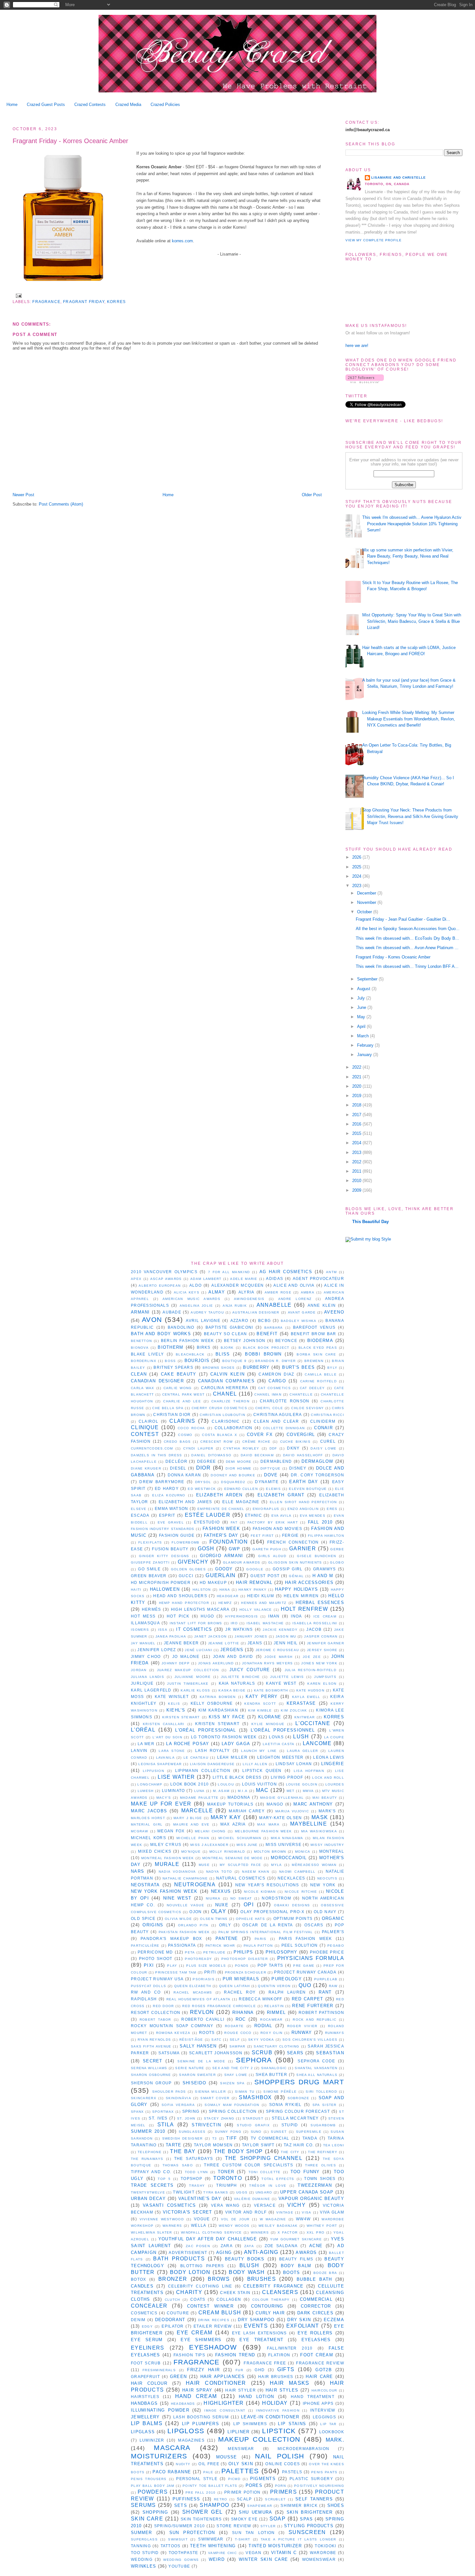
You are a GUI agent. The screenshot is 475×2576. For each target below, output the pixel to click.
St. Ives (158, 2118)
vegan (253, 2553)
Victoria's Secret (188, 2212)
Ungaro (264, 2192)
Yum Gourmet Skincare (296, 2239)
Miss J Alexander (209, 1845)
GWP (234, 1549)
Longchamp (150, 1784)
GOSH (206, 1549)
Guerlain (221, 1575)
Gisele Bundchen (317, 1556)
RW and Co (146, 1992)
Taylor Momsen (213, 2145)
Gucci (186, 1576)
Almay (217, 1292)
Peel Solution (300, 1945)
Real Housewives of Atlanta (198, 1999)
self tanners (314, 2499)
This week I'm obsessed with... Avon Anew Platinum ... (407, 948)
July (362, 998)
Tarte (174, 2145)
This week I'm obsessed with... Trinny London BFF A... (407, 966)
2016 (357, 1124)
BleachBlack (190, 1354)
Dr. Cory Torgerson (317, 1475)
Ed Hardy (167, 1488)
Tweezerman (315, 2185)
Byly (332, 1368)
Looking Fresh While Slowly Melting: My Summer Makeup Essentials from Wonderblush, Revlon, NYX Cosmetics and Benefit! (409, 719)
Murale (167, 1864)
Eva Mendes (313, 1516)
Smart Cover (215, 2098)
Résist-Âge (191, 2040)
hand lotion (256, 2397)
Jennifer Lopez (157, 1650)
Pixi (149, 1965)
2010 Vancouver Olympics (164, 1272)
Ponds (242, 1966)
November (367, 902)
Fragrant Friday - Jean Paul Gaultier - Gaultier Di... (403, 919)
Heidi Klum (261, 1596)
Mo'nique (191, 1852)
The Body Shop (238, 2151)
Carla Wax (142, 1388)
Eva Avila (281, 1516)
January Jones (251, 1636)
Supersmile (309, 2132)
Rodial (263, 2026)
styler (268, 2526)
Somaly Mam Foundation (232, 2105)
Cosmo (185, 1435)
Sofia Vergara (178, 2105)
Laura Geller (302, 1751)
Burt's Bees (298, 1367)
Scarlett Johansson (216, 2053)
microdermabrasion (303, 2449)
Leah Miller (232, 1757)
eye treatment (261, 2340)
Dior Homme (238, 1468)
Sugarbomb (323, 2125)
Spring (191, 2111)
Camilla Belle (321, 1374)
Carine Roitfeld (318, 1381)
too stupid (145, 2553)
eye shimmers (201, 2340)
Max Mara (268, 1824)
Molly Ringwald (227, 1852)
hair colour (149, 2383)
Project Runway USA (157, 1979)
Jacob (314, 1629)
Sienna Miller (210, 2092)
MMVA (308, 1791)
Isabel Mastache (265, 1623)
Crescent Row (216, 1442)
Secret (153, 2061)
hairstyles (145, 2397)
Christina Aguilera (278, 1414)
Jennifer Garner (326, 1643)
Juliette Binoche (241, 1677)
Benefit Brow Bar (314, 1334)
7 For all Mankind (229, 1272)
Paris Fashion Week (306, 1938)
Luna (199, 1791)
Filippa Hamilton (326, 1536)
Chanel (225, 1394)
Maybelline (309, 1824)
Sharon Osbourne (151, 2075)
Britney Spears (173, 1367)
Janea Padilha (171, 1636)
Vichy (296, 2205)
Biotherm (170, 1347)
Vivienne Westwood (162, 2219)
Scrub (262, 2052)
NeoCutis (327, 1878)
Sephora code (316, 2061)
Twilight (184, 2192)
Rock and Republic (315, 2020)
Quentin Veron (274, 1986)
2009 (357, 1190)
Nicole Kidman (260, 1892)
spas (306, 2519)
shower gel (202, 2512)
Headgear (228, 1596)
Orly (225, 1925)
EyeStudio (207, 1522)
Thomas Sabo (178, 2165)
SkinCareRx (144, 2098)
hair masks (290, 2383)
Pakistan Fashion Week (184, 1932)
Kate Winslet (172, 1696)
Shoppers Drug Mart (299, 2082)
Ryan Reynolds (154, 2040)
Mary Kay (226, 1817)
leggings (324, 2417)
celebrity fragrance (273, 2286)
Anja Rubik (235, 1306)
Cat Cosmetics (274, 1388)
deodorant (170, 2320)
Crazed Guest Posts (46, 105)
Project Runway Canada (305, 1972)
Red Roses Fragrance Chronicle (219, 2006)
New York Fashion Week (164, 1891)
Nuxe (222, 1905)
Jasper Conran (321, 1636)
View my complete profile (374, 240)
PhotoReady (198, 1959)
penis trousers (149, 2479)
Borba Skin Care (316, 1354)
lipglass (143, 2432)
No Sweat (241, 1898)
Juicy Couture (250, 1670)
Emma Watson (172, 1508)
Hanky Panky (253, 1590)
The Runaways (147, 2159)
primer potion (243, 2492)
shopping (155, 2512)
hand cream (196, 2396)
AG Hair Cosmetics (286, 1272)
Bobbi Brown (263, 1354)
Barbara (274, 1328)
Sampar (238, 2046)
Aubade (172, 1312)
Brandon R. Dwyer (276, 1361)
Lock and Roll (328, 1778)
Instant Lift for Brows (196, 1623)
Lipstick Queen (262, 1770)
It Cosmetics (194, 1629)
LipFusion (153, 1771)
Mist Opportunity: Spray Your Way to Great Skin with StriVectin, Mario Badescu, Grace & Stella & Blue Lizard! (412, 621)
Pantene (227, 1938)
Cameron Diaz (276, 1374)
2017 (357, 1115)
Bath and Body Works (161, 1334)
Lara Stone (172, 1751)
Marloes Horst (148, 1818)
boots (292, 2272)
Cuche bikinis (295, 1442)
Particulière (145, 1946)
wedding (142, 2559)
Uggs (242, 2192)
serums (143, 2505)
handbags (144, 2403)
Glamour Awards (242, 1562)
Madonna (239, 1797)
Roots (207, 2032)
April (362, 1026)
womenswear (319, 2559)
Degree (207, 1461)
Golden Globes (188, 1569)
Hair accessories (309, 1582)
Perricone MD (155, 1952)
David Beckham (257, 1455)
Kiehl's (176, 1710)
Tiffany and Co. (151, 2172)
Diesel (178, 1468)
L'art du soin (167, 1737)
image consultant (225, 2410)
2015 (357, 1133)
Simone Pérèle (280, 2092)
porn (280, 2486)
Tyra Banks (216, 2192)
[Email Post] (18, 295)
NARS (137, 1871)
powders (153, 2492)
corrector (316, 2306)
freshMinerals (159, 2370)
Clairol (148, 1421)
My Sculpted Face (240, 1865)
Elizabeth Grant (281, 1495)
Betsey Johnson (245, 1340)
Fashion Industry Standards (163, 1529)
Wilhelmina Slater (152, 2232)
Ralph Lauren (287, 1992)
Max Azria (233, 1824)
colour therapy (271, 2300)
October (365, 912)
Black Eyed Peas (318, 1348)
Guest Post (265, 1576)
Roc (241, 2019)
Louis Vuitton (259, 1784)
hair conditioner (216, 2383)
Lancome (317, 1743)
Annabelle (274, 1305)
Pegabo (336, 1946)
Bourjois (197, 1361)
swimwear (211, 2539)
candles (142, 2286)
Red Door (163, 2006)
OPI (249, 1905)
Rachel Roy (240, 1992)
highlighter (224, 2403)
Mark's (327, 1811)
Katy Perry (262, 1696)
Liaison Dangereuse (212, 1764)
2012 (357, 1162)
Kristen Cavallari (164, 1724)
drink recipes (214, 2320)
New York (323, 1885)
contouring (267, 2306)
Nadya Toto (219, 1872)
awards (306, 2252)
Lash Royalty (213, 1750)
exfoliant (303, 2326)
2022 (357, 1067)
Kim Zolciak (294, 1710)
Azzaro (239, 1320)
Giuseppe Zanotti (150, 1562)
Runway (302, 2032)
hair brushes (276, 2377)
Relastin (274, 2006)
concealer (149, 2306)
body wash (247, 2272)
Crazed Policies (165, 105)
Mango (275, 1804)
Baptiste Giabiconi (229, 1327)
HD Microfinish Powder (161, 1582)
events (256, 2326)
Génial (296, 1576)
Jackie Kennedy (280, 1630)
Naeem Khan (255, 1872)
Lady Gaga (236, 1744)
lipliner (238, 2432)
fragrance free (265, 2363)
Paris (261, 1939)
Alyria (247, 1292)
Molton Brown (270, 1852)
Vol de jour (235, 2219)
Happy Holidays (296, 1589)
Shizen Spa (232, 2083)
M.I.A (243, 1791)
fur (239, 2370)
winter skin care (264, 2559)
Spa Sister (325, 2105)
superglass (144, 2539)
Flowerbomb (185, 1542)
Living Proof (287, 1777)
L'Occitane (313, 1723)
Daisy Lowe (323, 1448)
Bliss (223, 1354)
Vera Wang (225, 2205)
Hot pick (178, 1616)
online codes (283, 2464)
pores (254, 2485)
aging (224, 2252)
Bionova (140, 1348)
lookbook (332, 2432)
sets (181, 2505)
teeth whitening (213, 2546)
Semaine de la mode (201, 2061)
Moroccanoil (289, 1858)
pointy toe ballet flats (210, 2486)
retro (221, 2499)
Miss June (247, 1845)
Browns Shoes (219, 1368)
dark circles (315, 2313)
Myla (276, 1865)
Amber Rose (278, 1292)
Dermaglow (317, 1461)
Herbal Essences (320, 1602)
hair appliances (223, 2377)
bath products (179, 2259)
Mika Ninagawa (287, 1838)
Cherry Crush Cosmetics (219, 1408)
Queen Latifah (235, 1986)
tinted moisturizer (275, 2546)
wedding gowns (181, 2560)
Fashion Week (221, 1529)
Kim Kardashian (218, 1710)
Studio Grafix (253, 2125)
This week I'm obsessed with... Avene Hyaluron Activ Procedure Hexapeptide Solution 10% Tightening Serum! (412, 524)
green (179, 2377)
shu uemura (255, 2512)
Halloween (165, 1589)
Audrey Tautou (207, 1312)
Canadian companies (226, 1381)
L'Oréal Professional (206, 1730)
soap (278, 2519)
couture (178, 2313)
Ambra (308, 1292)
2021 (357, 1077)
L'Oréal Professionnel (283, 1730)
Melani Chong (210, 1831)
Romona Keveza (173, 2033)
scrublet (275, 2499)
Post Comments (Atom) (61, 504)
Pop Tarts (270, 1965)
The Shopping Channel (264, 2158)
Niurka (213, 1898)
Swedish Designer (183, 2138)
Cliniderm (323, 1421)
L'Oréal (143, 1730)
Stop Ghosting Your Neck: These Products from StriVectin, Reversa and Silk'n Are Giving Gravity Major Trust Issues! (410, 816)
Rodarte (234, 2026)
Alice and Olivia (294, 1285)
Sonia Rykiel (285, 2105)
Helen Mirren (301, 1596)
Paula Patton (258, 1946)
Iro (234, 1623)
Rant (325, 1992)
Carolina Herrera (225, 1388)
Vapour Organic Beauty (311, 2199)
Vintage (285, 2212)
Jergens (232, 1650)
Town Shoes (320, 2178)
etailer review (213, 2326)
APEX (136, 1279)
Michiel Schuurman (240, 1838)
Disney (298, 1468)
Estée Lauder (208, 1515)
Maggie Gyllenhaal (282, 1798)
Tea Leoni (334, 2145)
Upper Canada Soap (307, 2192)
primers (284, 2492)
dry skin (299, 2320)
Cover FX (260, 1435)
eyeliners (148, 2348)
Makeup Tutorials (230, 1804)
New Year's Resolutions (267, 1885)
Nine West (177, 1898)
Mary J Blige (188, 1818)
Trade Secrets (152, 2185)
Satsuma (169, 2053)
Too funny (305, 2172)
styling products (309, 2526)
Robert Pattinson (321, 2012)
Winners (260, 2232)
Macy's (164, 1798)
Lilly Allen (255, 1764)
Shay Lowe (236, 2075)
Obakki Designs (292, 1905)
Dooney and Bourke (233, 1475)
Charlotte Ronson (285, 1401)
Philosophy (281, 1952)
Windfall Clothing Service (211, 2232)
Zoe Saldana (281, 2246)
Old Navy (325, 1912)
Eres (332, 1509)
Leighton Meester (280, 1757)
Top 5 (164, 2179)
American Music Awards (191, 1299)
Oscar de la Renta (268, 1925)
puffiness (186, 2499)
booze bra (325, 2273)
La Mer (146, 1744)
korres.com (182, 241)
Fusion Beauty (170, 1549)
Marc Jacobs (149, 1811)
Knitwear (305, 1717)
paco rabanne (172, 2472)
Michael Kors (148, 1838)
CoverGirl (301, 1435)
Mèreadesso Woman (314, 1865)
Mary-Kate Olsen (280, 1818)
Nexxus (221, 1891)
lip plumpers (201, 2424)
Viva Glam (332, 2212)
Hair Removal (254, 1582)
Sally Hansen (198, 2046)
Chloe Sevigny (307, 1408)
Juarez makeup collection (188, 1670)
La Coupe (334, 1737)
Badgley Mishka (299, 1321)
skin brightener (310, 2512)
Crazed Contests (90, 105)
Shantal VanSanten (316, 2068)
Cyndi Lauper (198, 1448)
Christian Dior (172, 1414)
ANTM (331, 1272)
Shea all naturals (317, 2075)
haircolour (324, 2390)
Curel (328, 1441)
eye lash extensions (259, 2333)
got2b (324, 2370)
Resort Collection (156, 2012)
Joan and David (233, 1656)
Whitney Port (322, 2226)
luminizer (152, 2440)
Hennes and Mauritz (264, 1603)
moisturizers (159, 2456)
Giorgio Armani (222, 1556)
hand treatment (313, 2397)
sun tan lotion (253, 2533)
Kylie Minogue (268, 1724)
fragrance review (320, 2363)
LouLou (226, 1784)
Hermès (152, 1609)
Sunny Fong (228, 2132)
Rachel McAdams (193, 1992)
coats (198, 2299)
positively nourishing (319, 2486)
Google (255, 1569)
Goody (224, 1569)
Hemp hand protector (184, 1603)
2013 (357, 1152)
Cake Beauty (179, 1374)
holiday (275, 2403)
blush (249, 2265)
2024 (357, 876)
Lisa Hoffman (309, 1771)
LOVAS (276, 1737)
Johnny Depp (176, 1663)
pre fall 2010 (201, 2492)
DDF (273, 1448)
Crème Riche (256, 1442)
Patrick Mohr (220, 1946)
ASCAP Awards (166, 1279)
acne (316, 2246)
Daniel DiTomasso (211, 1455)
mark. (335, 2440)
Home (12, 105)
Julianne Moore (193, 1677)
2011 (357, 1171)
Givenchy (193, 1562)
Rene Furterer (313, 2006)
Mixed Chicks (155, 1851)
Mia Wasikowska (319, 1831)
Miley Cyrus (166, 1844)
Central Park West (184, 1394)
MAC (262, 1790)
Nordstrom (276, 1898)
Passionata (182, 1945)
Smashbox (255, 2097)
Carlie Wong (178, 1388)
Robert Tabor (155, 2020)
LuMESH (146, 1791)
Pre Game (304, 1966)
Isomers (140, 1630)
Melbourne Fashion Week (263, 1831)
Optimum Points (293, 1918)
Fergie (290, 1535)
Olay (219, 1911)
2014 (357, 1143)
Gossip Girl (288, 1569)
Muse (204, 1865)
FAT (234, 1522)
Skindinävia (179, 2098)
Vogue (202, 2219)
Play (172, 1966)
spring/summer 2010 (180, 2526)
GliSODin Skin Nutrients (295, 1562)
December (367, 893)
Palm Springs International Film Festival (266, 1932)
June (362, 1007)
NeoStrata (145, 1885)
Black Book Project (266, 1348)
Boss (170, 1361)
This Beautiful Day (370, 1222)
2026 (357, 857)
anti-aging (261, 2252)
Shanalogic (274, 2068)
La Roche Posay (188, 1744)
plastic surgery (311, 2479)
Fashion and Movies (277, 1529)
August (364, 989)
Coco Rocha (191, 1428)
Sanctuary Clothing (276, 2046)
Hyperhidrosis (242, 1616)
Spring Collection (233, 2111)
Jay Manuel (143, 1643)
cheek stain (235, 2293)
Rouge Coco (238, 2033)
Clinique (145, 1427)
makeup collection (259, 2439)
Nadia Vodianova (177, 1872)
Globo (337, 1562)
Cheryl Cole (269, 1408)
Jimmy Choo (146, 1656)
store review (234, 2526)
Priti (210, 1972)
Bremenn (314, 1361)
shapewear (260, 2506)
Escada (140, 1515)
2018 (357, 1105)
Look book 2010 (190, 1784)
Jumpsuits (325, 1677)
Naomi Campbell (297, 1872)
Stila (166, 2125)
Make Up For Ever (161, 1804)
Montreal (332, 1851)
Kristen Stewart (217, 1724)
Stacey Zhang (219, 2118)
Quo (305, 1985)
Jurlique (142, 1683)
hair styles (282, 2390)
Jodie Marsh (278, 1657)
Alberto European (160, 1286)
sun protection (192, 2533)
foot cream (317, 2355)
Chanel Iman (268, 1394)
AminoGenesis (249, 1299)
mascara (172, 2448)
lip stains (292, 2424)
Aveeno (334, 1312)
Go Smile (149, 1569)
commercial (316, 2299)
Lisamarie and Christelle (399, 178)
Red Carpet (308, 1999)
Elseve (139, 1509)
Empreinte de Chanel (221, 1509)
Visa (306, 2212)
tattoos (171, 2546)
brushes (262, 2279)
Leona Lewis (328, 1757)
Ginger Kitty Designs (164, 1556)
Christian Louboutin (222, 1415)
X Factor (288, 2232)
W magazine (273, 2219)
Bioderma (320, 1340)
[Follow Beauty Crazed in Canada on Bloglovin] (365, 382)
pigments (263, 2479)
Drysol (203, 1482)
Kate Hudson (310, 1690)
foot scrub (146, 2363)
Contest (145, 1434)
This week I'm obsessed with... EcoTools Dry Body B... (407, 938)
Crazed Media (128, 105)
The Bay (183, 2151)
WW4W (303, 2219)
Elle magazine (241, 1502)
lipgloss (186, 2431)
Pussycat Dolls (148, 1986)
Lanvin (139, 1750)
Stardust (253, 2118)
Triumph (227, 2185)
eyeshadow (213, 2347)
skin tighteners (201, 2519)
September (368, 979)
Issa (163, 1630)
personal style (197, 2479)
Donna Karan (185, 1475)
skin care (147, 2519)
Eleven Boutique (308, 1489)
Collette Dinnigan (284, 1428)
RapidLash (144, 1999)
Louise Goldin (302, 1784)
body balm (296, 2266)
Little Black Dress (237, 1777)
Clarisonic (226, 1421)
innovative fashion (278, 2410)
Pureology (287, 1979)
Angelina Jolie (196, 1306)
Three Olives (321, 2165)
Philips (243, 1952)
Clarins (182, 1421)
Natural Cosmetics (241, 1878)
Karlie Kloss (195, 1690)
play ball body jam (153, 2486)
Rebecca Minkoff (260, 1999)
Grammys (325, 1569)
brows (219, 2279)
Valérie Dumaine (252, 2199)
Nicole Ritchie (301, 1892)
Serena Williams (149, 2068)
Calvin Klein (227, 1374)
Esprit (167, 1515)
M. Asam (221, 1791)
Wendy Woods (234, 2226)
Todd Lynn (196, 2172)
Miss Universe (284, 1844)
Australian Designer (256, 1312)
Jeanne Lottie (224, 1643)
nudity (183, 2464)
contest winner (210, 2306)
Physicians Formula (311, 1958)
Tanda (310, 2138)
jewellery (145, 2417)
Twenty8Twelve (148, 2192)
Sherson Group (151, 2083)
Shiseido (194, 2083)
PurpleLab (326, 1979)
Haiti (136, 1590)
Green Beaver (149, 1576)
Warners (172, 2226)
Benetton (141, 1341)
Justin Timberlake (188, 1684)
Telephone (150, 2152)
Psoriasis (204, 1979)
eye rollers (315, 2333)
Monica (303, 1852)
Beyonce (286, 1340)
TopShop (191, 2178)
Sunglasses (192, 2132)
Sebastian (330, 2053)
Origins (153, 1925)
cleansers (280, 2292)
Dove (271, 1475)
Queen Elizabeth (193, 1986)
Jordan (139, 1670)
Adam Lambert (206, 1279)
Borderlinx (144, 1361)
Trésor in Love (268, 2186)
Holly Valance (256, 1610)
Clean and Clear (276, 1421)
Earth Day (304, 1482)
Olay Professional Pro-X (272, 1912)
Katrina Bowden (218, 1697)
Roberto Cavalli (203, 2019)
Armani (140, 1312)
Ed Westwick (202, 1489)
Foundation (229, 1542)
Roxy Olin (272, 2033)
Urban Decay (148, 2199)
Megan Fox (171, 1831)
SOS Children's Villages (310, 2040)
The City (290, 2152)
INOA (296, 1616)
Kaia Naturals (237, 1683)
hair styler (241, 2390)
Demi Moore (239, 1462)
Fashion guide (177, 1535)
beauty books (245, 2259)
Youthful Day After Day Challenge (208, 2239)
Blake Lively (147, 1354)
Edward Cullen (241, 1489)
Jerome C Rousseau (277, 1650)
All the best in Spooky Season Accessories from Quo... (408, 929)
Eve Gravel (171, 1522)
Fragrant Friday (84, 302)
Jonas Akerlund (216, 1663)
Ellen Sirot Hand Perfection (303, 1502)
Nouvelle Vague (185, 1905)
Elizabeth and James (185, 1502)
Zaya (249, 2246)
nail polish (280, 2456)
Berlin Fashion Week (188, 1340)
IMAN (274, 1616)
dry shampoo (256, 2320)
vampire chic (222, 2553)
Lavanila (165, 1758)
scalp (244, 2499)
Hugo (207, 1616)
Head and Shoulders (180, 1596)
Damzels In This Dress (157, 1455)
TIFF (232, 2138)
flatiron (279, 2355)
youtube (179, 2566)
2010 (357, 1181)
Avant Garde (302, 1312)
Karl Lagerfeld (151, 1690)
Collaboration (234, 1428)
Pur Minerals (241, 1979)
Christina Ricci (327, 1415)
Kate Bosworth (271, 1690)
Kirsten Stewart (181, 1717)
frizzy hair (203, 2370)
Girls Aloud (272, 1556)
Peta (190, 1952)
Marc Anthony (313, 1804)
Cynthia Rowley (241, 1448)
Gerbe (337, 1549)
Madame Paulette (199, 1798)
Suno (256, 2132)
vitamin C (284, 2553)
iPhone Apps (318, 2403)
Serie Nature (190, 2068)
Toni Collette (265, 2172)
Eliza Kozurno (169, 1495)
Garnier (303, 1549)
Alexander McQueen (238, 1285)
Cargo (277, 1381)
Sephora (254, 2060)
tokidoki (325, 2546)
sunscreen (307, 2532)
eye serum (147, 2340)
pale (208, 2472)
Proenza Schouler (246, 1972)
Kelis (174, 1704)
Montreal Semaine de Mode (232, 1858)
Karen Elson (322, 1684)
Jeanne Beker (181, 1643)
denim (138, 2320)
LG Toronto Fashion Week (224, 1737)
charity (189, 2292)
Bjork (227, 1348)
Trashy (197, 2186)
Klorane (270, 1717)
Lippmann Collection (203, 1770)
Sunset (279, 2132)
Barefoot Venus (314, 1327)
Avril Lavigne (203, 1320)
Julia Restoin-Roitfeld (311, 1670)
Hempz (225, 1603)
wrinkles (143, 2566)
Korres (116, 302)
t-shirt (243, 2539)
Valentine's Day (200, 2199)
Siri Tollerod (321, 2092)
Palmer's (333, 1932)
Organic (333, 1918)
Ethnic (253, 1515)
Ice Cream (325, 1616)
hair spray (197, 2390)
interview (323, 2410)
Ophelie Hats (250, 1919)
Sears (295, 2053)
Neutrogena (195, 1885)
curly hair (270, 2313)
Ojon (195, 1912)
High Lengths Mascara (200, 1609)
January (365, 1055)
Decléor (176, 1461)
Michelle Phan (193, 1838)
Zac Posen (198, 2246)
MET (291, 1791)
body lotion (190, 2272)
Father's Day (221, 1535)
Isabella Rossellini (315, 1623)
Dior (203, 1468)
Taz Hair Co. (299, 2145)
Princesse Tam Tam (176, 1972)
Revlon (202, 2012)
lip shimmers (250, 2424)
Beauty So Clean (226, 1334)
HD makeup (213, 1582)
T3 (215, 2138)
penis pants (324, 2472)
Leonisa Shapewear (160, 1764)
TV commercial (270, 2138)
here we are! (357, 346)
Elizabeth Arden (219, 1495)
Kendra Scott (260, 1704)
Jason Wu (286, 1636)
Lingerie (333, 1764)
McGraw (140, 1831)
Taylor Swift (258, 2145)
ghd (260, 2370)
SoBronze (298, 2098)
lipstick (279, 2431)
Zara (227, 2246)
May (362, 1017)
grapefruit (145, 2377)
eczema (334, 2320)
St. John (186, 2118)
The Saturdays (194, 2158)
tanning (141, 2546)
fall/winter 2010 (290, 2348)
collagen (229, 2299)
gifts (286, 2369)
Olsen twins (214, 1919)
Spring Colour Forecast (298, 2111)
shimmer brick (299, 2505)
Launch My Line (259, 1751)
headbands (183, 2404)
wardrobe (323, 2553)
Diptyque (270, 1468)
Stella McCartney (295, 2118)
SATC (216, 2040)
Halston (202, 1590)
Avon (152, 1319)
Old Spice (143, 1918)
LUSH (301, 1737)
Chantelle (301, 1394)
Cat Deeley (312, 1388)
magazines (191, 2440)
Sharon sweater (197, 2075)
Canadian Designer (157, 1381)
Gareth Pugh (267, 1549)
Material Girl (147, 1824)
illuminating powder (160, 2410)
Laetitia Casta (279, 1744)
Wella (199, 2225)
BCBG (264, 1320)
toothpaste (184, 2553)
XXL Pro (316, 2232)
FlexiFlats (150, 1542)
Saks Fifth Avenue (151, 2046)
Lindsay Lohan (294, 1764)
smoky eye (244, 2519)
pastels (292, 2472)
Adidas (274, 1278)
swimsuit (178, 2539)
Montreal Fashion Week (168, 1858)
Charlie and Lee (182, 1401)
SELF (235, 2040)
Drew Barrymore (162, 1482)
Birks (204, 1347)
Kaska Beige (232, 1690)
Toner (226, 2172)
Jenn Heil (286, 1643)
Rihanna (243, 2012)
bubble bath (314, 2279)
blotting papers (202, 2266)
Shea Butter (271, 2074)
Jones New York (319, 1663)
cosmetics (144, 2313)
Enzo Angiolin (303, 1509)
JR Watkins (239, 1629)
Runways (335, 2033)
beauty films (296, 2259)
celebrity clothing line (200, 2286)
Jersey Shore (322, 1650)
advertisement (188, 2252)
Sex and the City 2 (233, 2068)
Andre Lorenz (295, 1299)
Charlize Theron (230, 1401)
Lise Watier (176, 1777)
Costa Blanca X (220, 1435)
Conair (323, 1428)
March (364, 1036)
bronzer (173, 2279)
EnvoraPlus (266, 1509)
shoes (336, 2505)
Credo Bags (177, 1442)
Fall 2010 (320, 1522)
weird (217, 2559)
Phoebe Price (327, 1952)
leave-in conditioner (270, 2417)
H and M (323, 1576)
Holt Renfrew (304, 1609)
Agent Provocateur (318, 1278)
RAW (333, 1986)
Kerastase (301, 1703)
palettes (240, 2471)
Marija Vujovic (292, 1811)
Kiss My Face (227, 1717)
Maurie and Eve (191, 1824)
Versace (265, 2205)
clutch (173, 2300)
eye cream (195, 2333)
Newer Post (23, 495)
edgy (147, 2326)
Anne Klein (322, 1305)
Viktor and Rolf (246, 2212)
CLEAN (139, 1374)
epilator (173, 2326)
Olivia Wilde (178, 1919)
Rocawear (271, 2020)
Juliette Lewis (287, 1677)
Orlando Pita (193, 1925)
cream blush (220, 2313)
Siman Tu (245, 2092)
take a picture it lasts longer (299, 2539)
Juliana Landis (148, 1677)
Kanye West (281, 1683)
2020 (357, 1086)
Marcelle (197, 1811)
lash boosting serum (201, 2417)
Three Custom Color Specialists (248, 2165)
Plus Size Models (206, 1966)
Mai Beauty (325, 1798)
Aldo (195, 1285)
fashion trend (235, 2355)
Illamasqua (145, 1623)
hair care (319, 2377)
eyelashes (316, 2340)
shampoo (214, 2505)
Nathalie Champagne (185, 1878)
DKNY (293, 1448)
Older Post (312, 495)
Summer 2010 (148, 2131)
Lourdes (335, 1784)
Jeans (255, 1643)
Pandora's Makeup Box (171, 1938)
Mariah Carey (247, 1811)
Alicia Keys (187, 1292)
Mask (320, 1817)
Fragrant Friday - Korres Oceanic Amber (70, 141)
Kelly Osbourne (212, 1703)
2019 (357, 1096)
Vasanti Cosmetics (169, 2205)
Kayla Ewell (306, 1697)
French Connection (293, 1542)
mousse (227, 2457)
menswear (241, 2449)
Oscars (314, 1925)
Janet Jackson (210, 1636)
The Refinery (323, 2152)
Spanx (137, 2112)
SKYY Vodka (261, 2040)
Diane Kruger (146, 1468)
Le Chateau (196, 1758)
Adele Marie (244, 1279)
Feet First (262, 1536)
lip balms (147, 2423)
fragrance (46, 302)
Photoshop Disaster (245, 1959)
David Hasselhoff (303, 1455)
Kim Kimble (260, 1710)
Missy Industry (327, 1845)
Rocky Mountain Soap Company (172, 2026)
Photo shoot (156, 1958)
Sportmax (163, 2112)
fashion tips (189, 2355)
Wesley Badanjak (278, 2226)
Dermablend (276, 1461)
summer (142, 2533)
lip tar (328, 2424)
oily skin (241, 2464)
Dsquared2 (233, 1482)
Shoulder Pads (169, 2092)
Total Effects (278, 2179)
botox (139, 2279)
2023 (357, 886)
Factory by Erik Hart (273, 1522)
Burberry (256, 1367)
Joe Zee (312, 1657)
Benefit (267, 1334)
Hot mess (143, 1616)
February (366, 1045)
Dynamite (267, 1482)
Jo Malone (186, 1656)
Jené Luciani (199, 1650)
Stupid (290, 2125)
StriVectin (206, 2125)
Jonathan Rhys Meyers (267, 1663)
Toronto (228, 2178)
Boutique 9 (235, 1361)
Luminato (173, 1791)
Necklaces (291, 1878)
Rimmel (276, 2012)
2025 (357, 867)
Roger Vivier (302, 2026)
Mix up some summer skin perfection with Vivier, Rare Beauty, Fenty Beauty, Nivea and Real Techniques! (408, 556)
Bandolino (181, 1327)
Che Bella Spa (168, 1408)
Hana (225, 1590)
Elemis (273, 1489)
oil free (209, 2464)
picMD (234, 2479)
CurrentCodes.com (152, 1448)
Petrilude (214, 1952)
